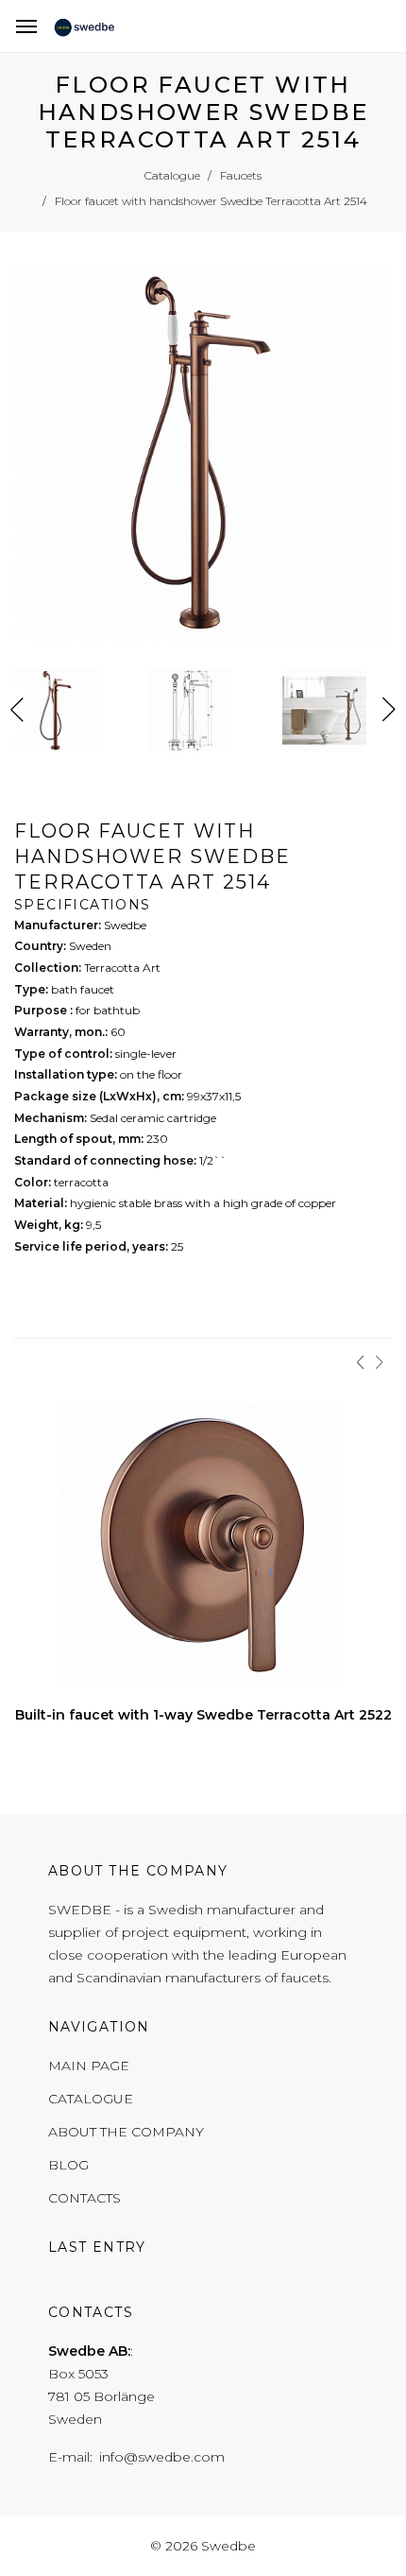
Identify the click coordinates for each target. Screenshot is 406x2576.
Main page (89, 2066)
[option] (203, 457)
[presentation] (361, 1362)
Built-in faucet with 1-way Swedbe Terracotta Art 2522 (203, 1715)
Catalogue (91, 2099)
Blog (68, 2165)
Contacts (85, 2198)
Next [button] (389, 710)
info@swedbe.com (162, 2457)
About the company (126, 2132)
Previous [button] (17, 710)
